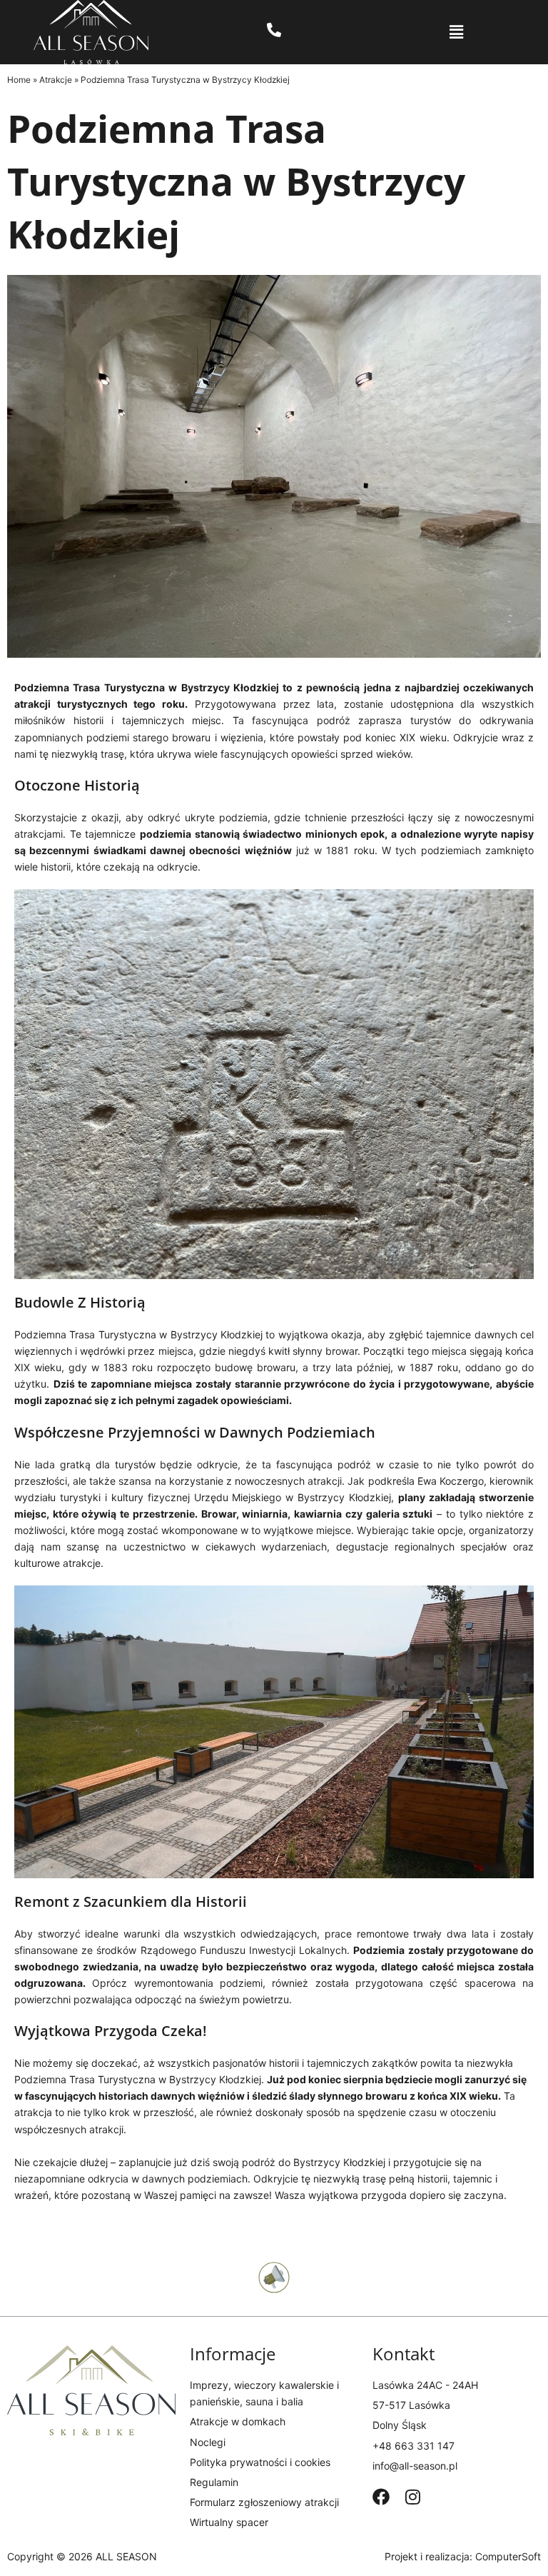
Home (19, 80)
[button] (456, 32)
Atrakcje (56, 80)
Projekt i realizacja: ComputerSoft (463, 2556)
